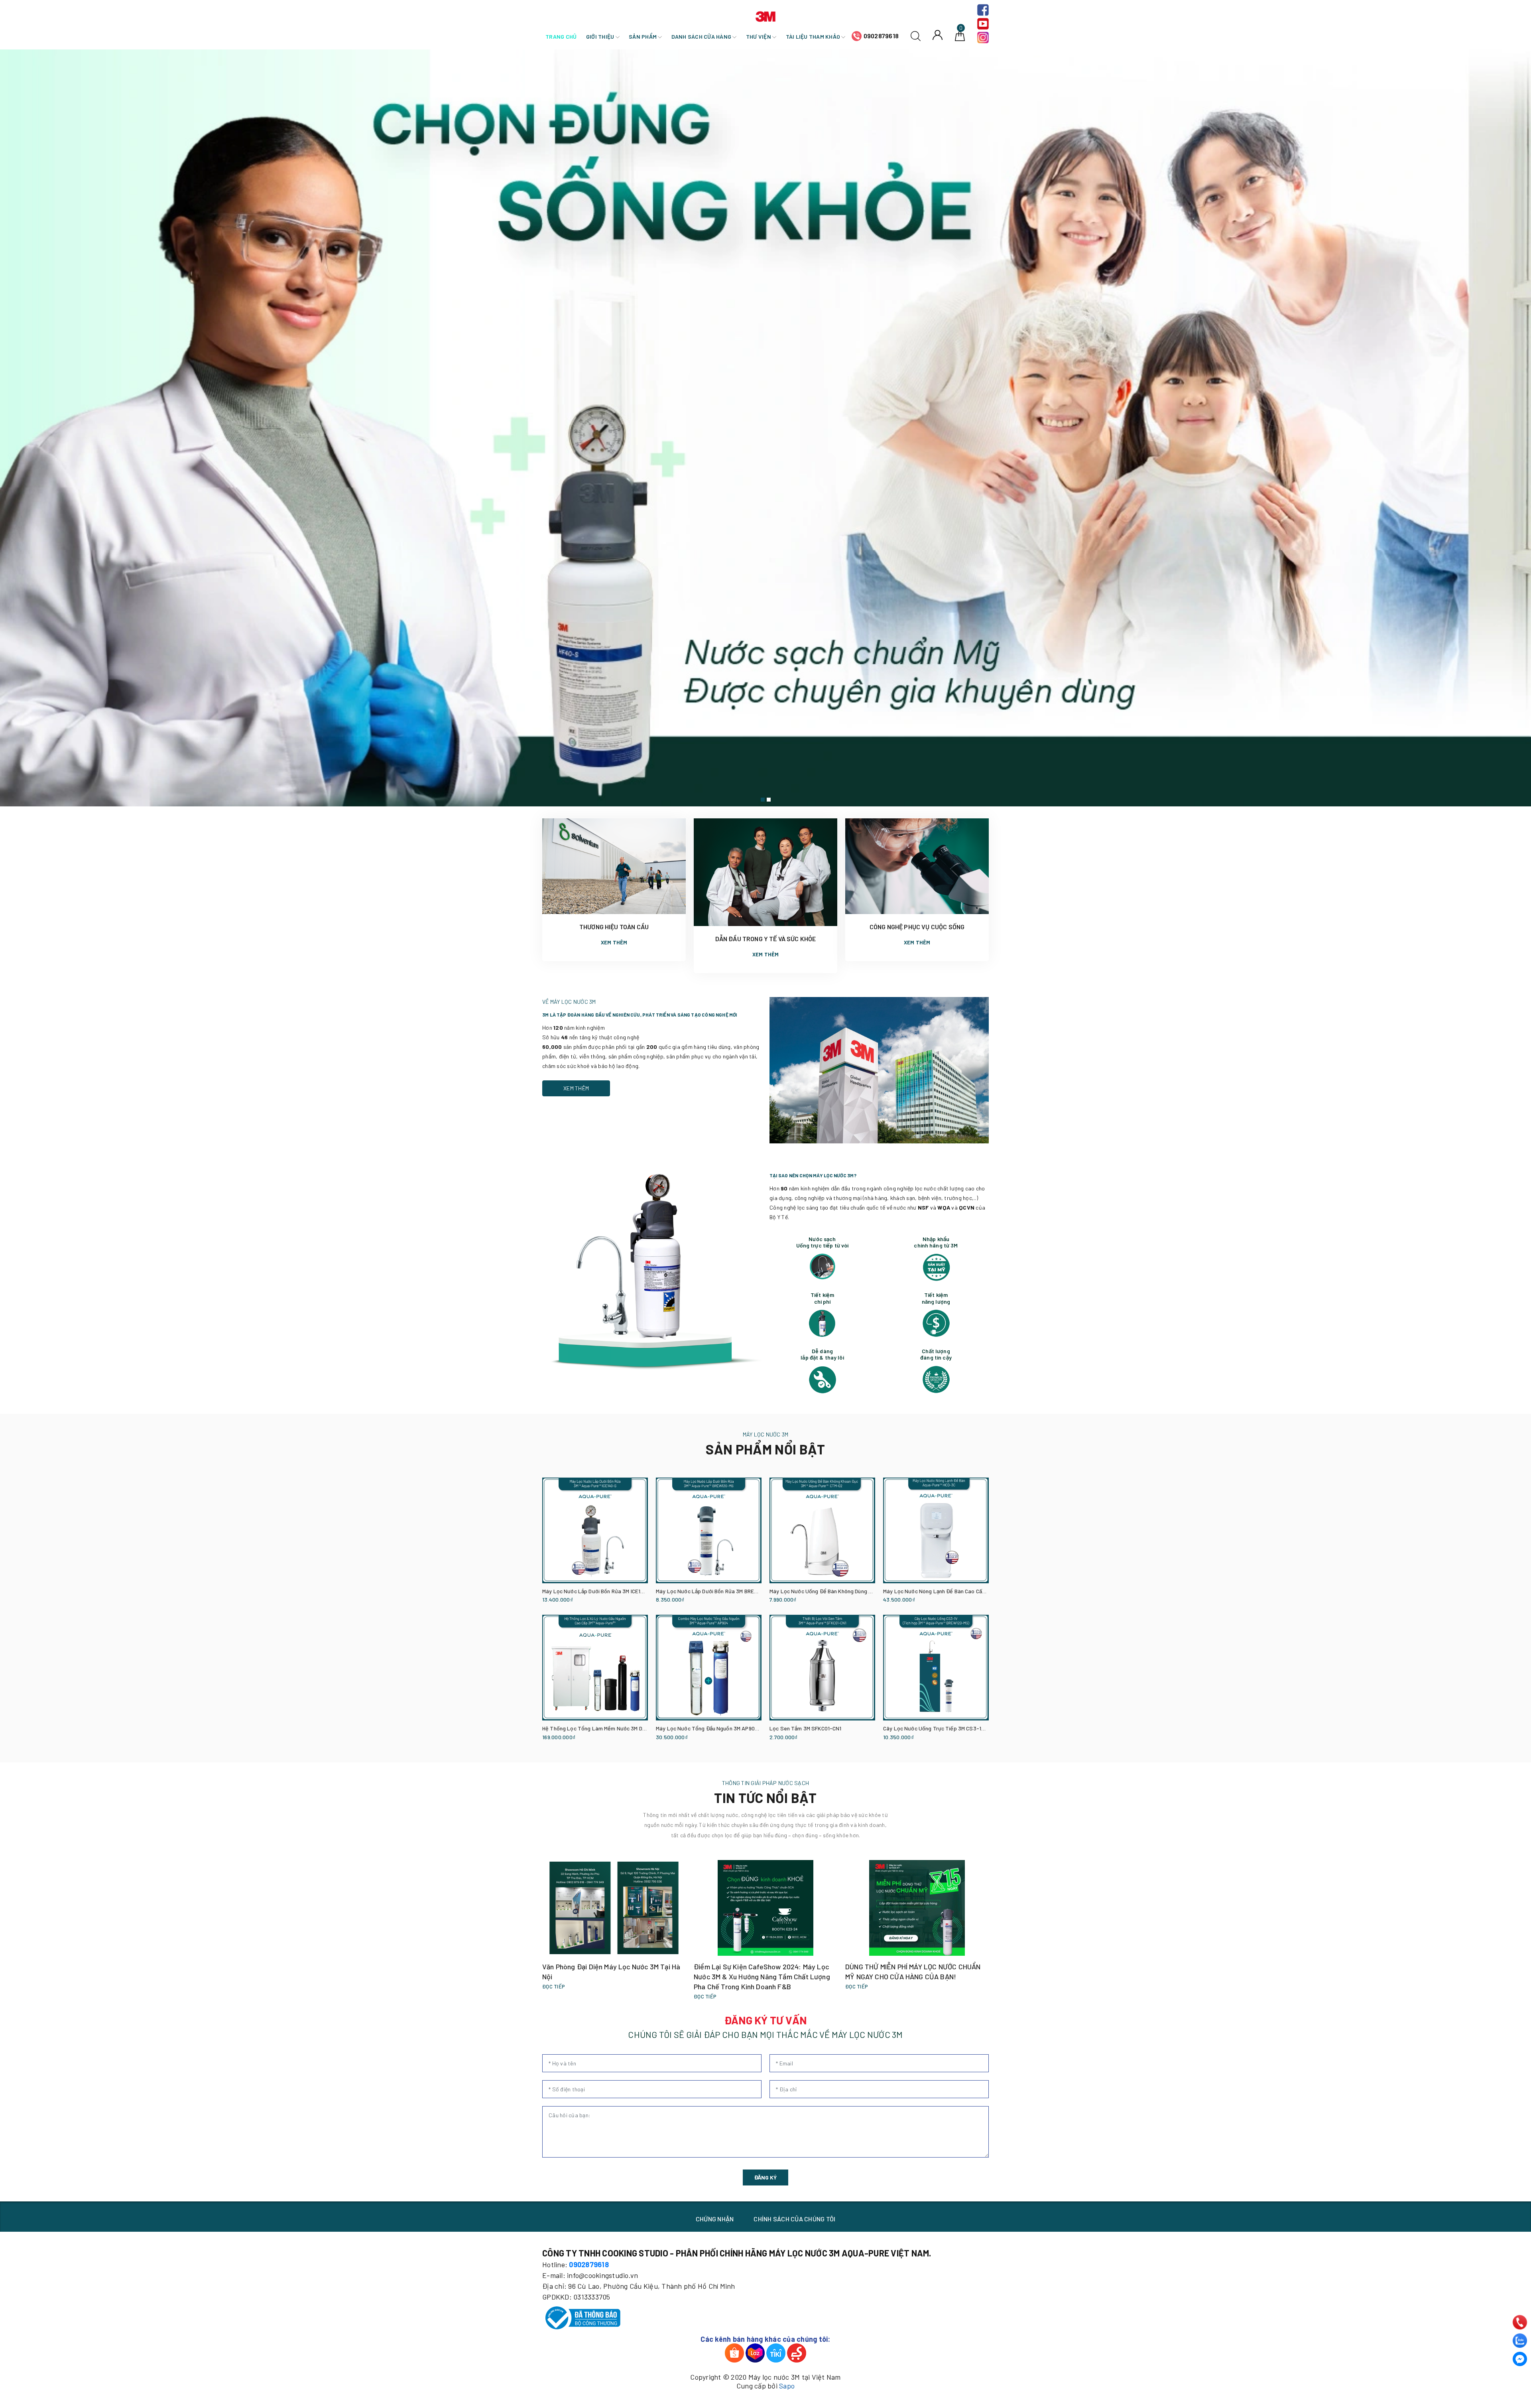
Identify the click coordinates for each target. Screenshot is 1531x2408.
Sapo (787, 2386)
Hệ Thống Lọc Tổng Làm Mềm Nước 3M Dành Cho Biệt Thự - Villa (621, 1728)
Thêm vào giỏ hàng (562, 1600)
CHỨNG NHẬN (715, 2219)
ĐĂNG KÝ (765, 2177)
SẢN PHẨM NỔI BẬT (765, 1449)
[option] (765, 428)
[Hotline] (1520, 2322)
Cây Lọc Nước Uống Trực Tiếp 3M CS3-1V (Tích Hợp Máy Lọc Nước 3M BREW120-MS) (986, 1728)
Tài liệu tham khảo (814, 36)
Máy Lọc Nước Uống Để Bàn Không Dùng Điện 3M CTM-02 (839, 1591)
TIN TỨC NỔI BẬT (765, 1798)
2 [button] (769, 800)
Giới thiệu (601, 36)
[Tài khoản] (938, 34)
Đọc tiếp (554, 1986)
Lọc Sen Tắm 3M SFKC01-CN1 (806, 1728)
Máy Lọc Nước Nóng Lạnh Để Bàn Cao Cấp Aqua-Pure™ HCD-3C (960, 1591)
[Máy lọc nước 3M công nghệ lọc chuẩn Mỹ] (765, 428)
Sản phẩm (643, 36)
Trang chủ (561, 36)
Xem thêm (614, 942)
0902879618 (881, 36)
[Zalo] (1520, 2341)
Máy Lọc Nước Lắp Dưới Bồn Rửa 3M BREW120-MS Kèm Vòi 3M (731, 1591)
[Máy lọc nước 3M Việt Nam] (765, 15)
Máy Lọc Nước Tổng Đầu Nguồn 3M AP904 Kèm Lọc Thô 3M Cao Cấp (739, 1728)
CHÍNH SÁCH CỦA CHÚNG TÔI (794, 2219)
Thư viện (759, 36)
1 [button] (763, 800)
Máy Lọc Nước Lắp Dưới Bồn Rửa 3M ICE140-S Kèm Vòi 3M (612, 1591)
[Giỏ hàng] (960, 35)
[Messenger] (1520, 2359)
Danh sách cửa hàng (702, 36)
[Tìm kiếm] (916, 35)
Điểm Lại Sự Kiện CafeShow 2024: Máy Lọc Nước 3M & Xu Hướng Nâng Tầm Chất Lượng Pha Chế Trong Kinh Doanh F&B (762, 1976)
